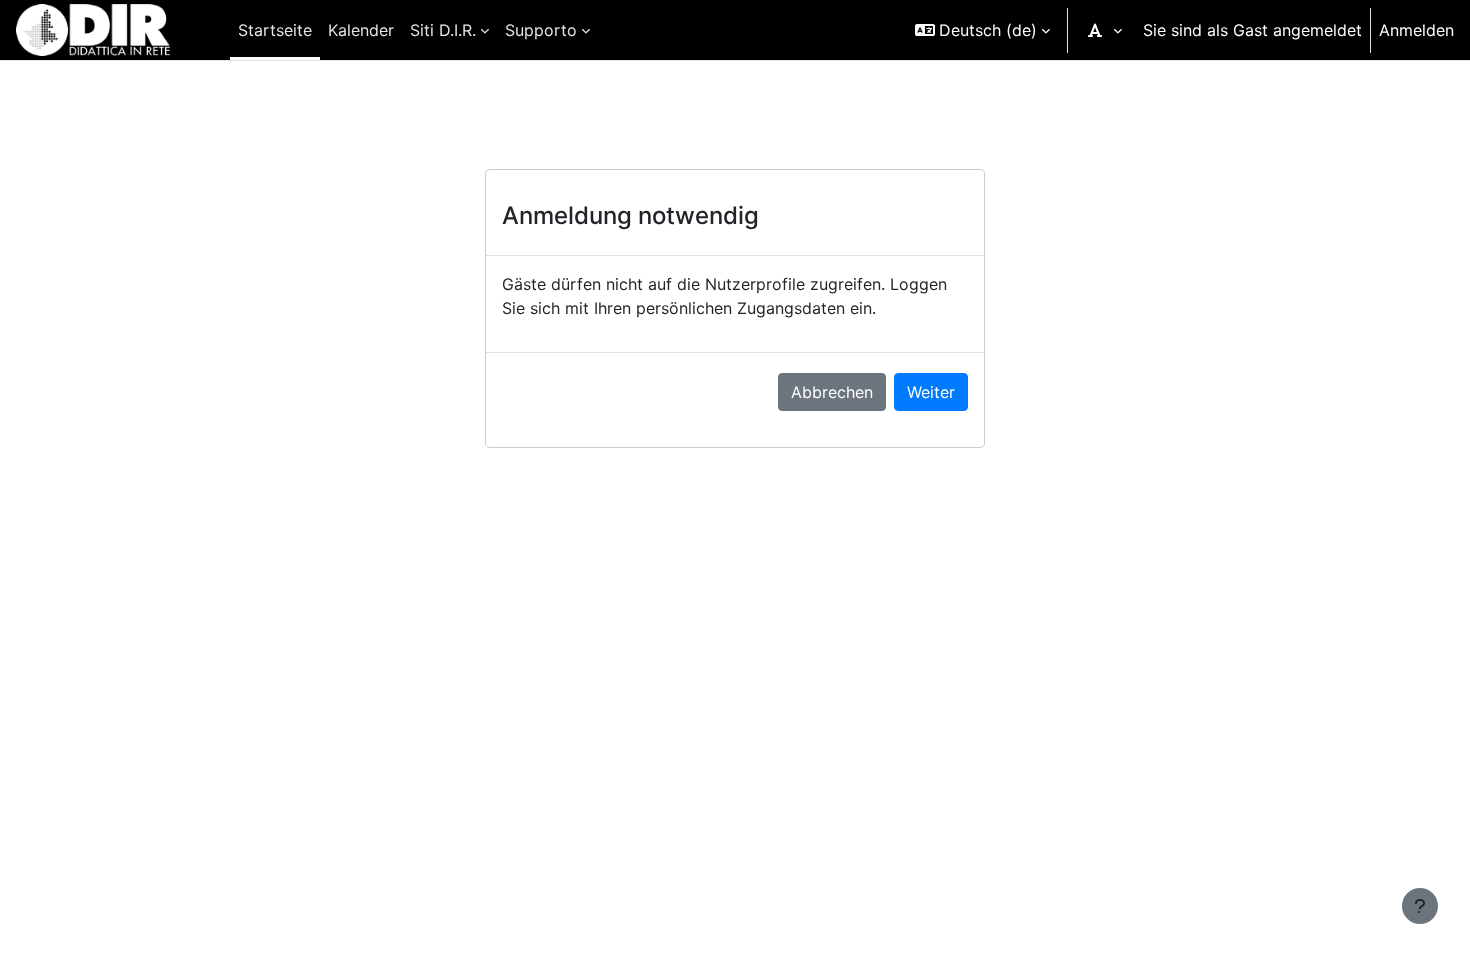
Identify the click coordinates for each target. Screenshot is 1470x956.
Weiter (931, 392)
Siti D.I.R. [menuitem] (443, 30)
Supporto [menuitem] (541, 30)
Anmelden (1416, 30)
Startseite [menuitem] (275, 30)
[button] (982, 30)
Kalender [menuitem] (361, 30)
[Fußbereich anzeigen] (1420, 906)
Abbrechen (832, 392)
